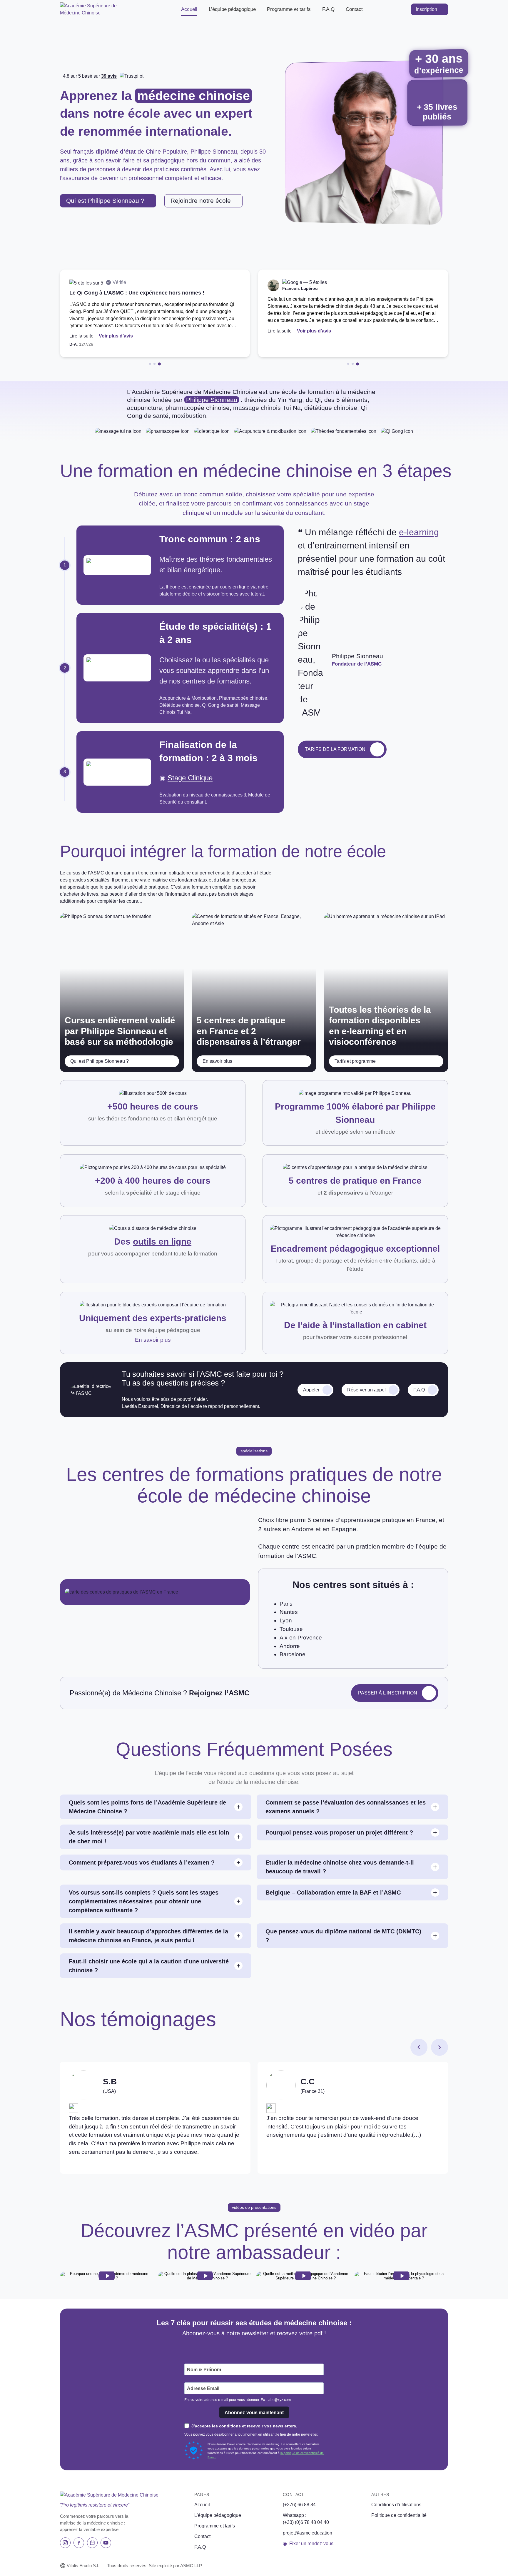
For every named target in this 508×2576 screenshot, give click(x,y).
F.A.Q (328, 9)
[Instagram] (65, 2543)
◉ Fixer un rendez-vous (308, 2543)
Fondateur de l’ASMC (357, 664)
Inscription (426, 9)
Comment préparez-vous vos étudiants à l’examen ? (142, 1862)
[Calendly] (92, 2543)
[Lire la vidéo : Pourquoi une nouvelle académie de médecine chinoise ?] (107, 2276)
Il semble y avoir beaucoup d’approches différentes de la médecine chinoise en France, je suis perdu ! (148, 1936)
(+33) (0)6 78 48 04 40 (306, 2522)
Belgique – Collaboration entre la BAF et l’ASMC (333, 1892)
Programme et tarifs (289, 9)
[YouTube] (106, 2543)
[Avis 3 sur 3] (160, 364)
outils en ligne (162, 1242)
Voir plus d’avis (116, 336)
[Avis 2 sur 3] (155, 364)
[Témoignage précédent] (419, 2047)
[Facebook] (79, 2543)
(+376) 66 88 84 (299, 2505)
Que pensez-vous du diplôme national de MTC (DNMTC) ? (343, 1936)
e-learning (419, 532)
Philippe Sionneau (212, 400)
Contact (354, 9)
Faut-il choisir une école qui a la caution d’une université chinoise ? (149, 1966)
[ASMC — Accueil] (98, 9)
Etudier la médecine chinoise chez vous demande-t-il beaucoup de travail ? (340, 1867)
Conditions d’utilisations (396, 2505)
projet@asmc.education (308, 2533)
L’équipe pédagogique (232, 9)
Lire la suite (81, 336)
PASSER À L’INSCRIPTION (388, 1693)
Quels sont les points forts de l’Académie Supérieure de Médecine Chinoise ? (147, 1807)
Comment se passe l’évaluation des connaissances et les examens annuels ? (346, 1807)
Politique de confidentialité (399, 2515)
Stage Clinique (190, 778)
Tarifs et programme (355, 1061)
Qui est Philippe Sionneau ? (105, 201)
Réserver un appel (366, 1390)
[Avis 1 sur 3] (151, 364)
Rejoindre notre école (201, 201)
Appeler (311, 1390)
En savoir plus (217, 1061)
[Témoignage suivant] (440, 2047)
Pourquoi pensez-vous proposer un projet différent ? (339, 1832)
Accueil (189, 9)
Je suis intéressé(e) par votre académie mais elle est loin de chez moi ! (149, 1837)
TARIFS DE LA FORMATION (335, 749)
